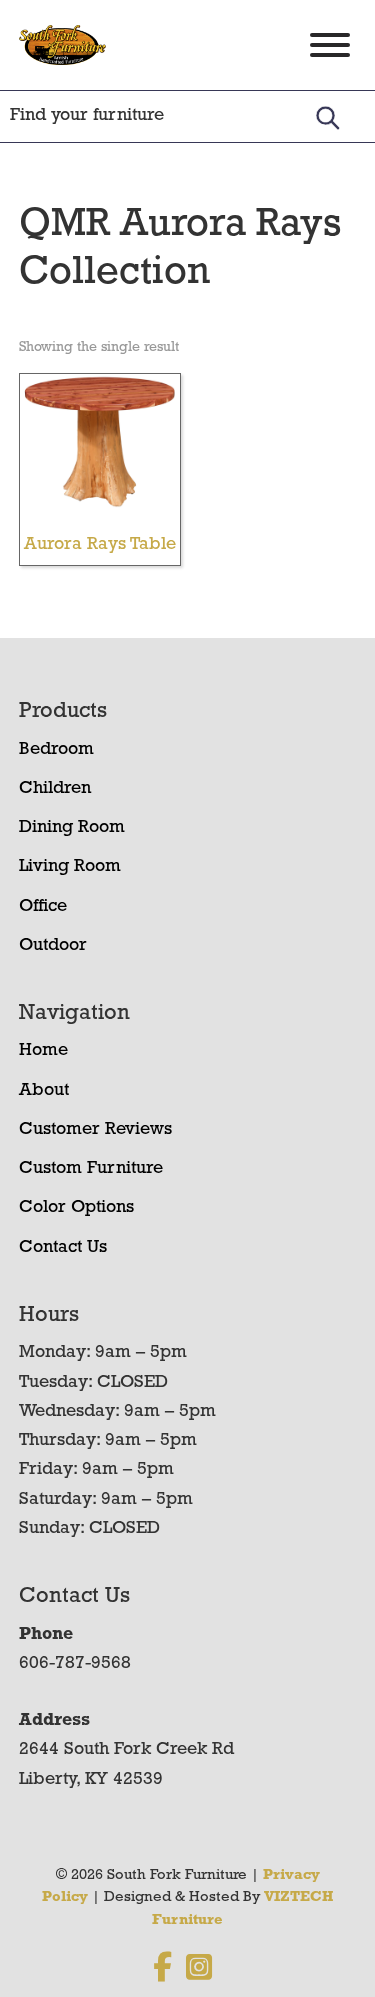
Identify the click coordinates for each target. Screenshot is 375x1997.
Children (55, 789)
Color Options (76, 1208)
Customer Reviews (95, 1130)
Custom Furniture (91, 1169)
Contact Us (63, 1248)
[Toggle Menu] (330, 45)
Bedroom (56, 750)
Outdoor (53, 946)
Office (43, 907)
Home (43, 1051)
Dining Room (72, 828)
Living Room (70, 867)
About (44, 1091)
